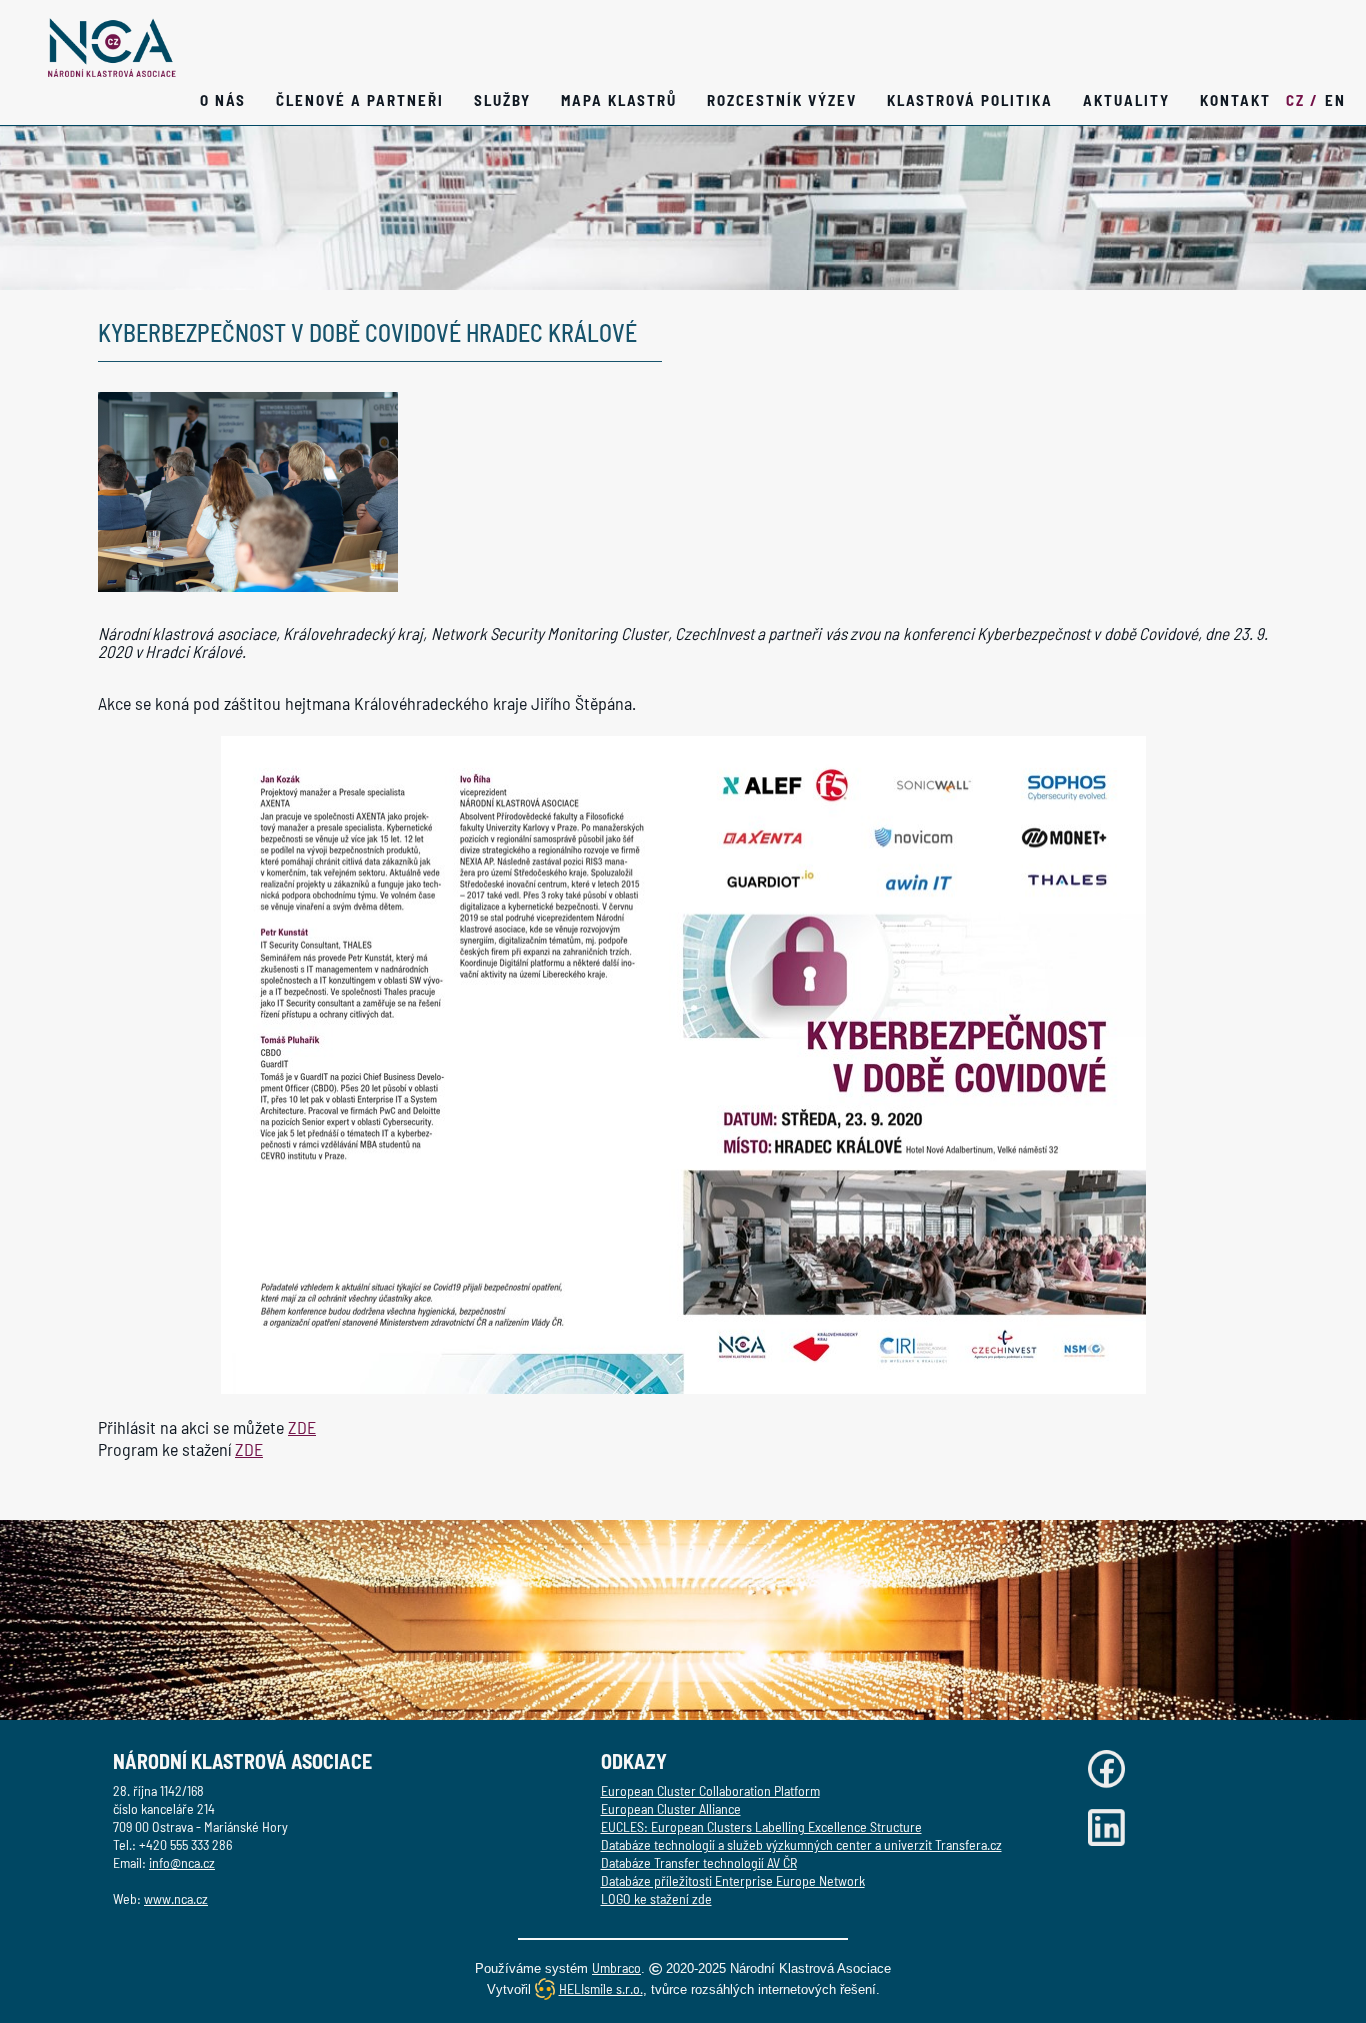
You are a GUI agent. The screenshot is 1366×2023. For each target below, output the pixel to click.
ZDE (302, 1427)
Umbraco (616, 1967)
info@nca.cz (182, 1862)
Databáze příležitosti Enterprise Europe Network (733, 1880)
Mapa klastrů (619, 100)
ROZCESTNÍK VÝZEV (782, 100)
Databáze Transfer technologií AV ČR (699, 1862)
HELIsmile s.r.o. (601, 1988)
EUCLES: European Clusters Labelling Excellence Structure (761, 1826)
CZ (1302, 100)
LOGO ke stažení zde (656, 1898)
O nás (223, 100)
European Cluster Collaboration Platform (710, 1790)
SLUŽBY (502, 100)
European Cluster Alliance (671, 1808)
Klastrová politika (970, 100)
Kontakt (1235, 100)
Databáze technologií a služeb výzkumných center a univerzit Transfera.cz (801, 1844)
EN (1335, 100)
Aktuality (1126, 100)
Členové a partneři (360, 100)
